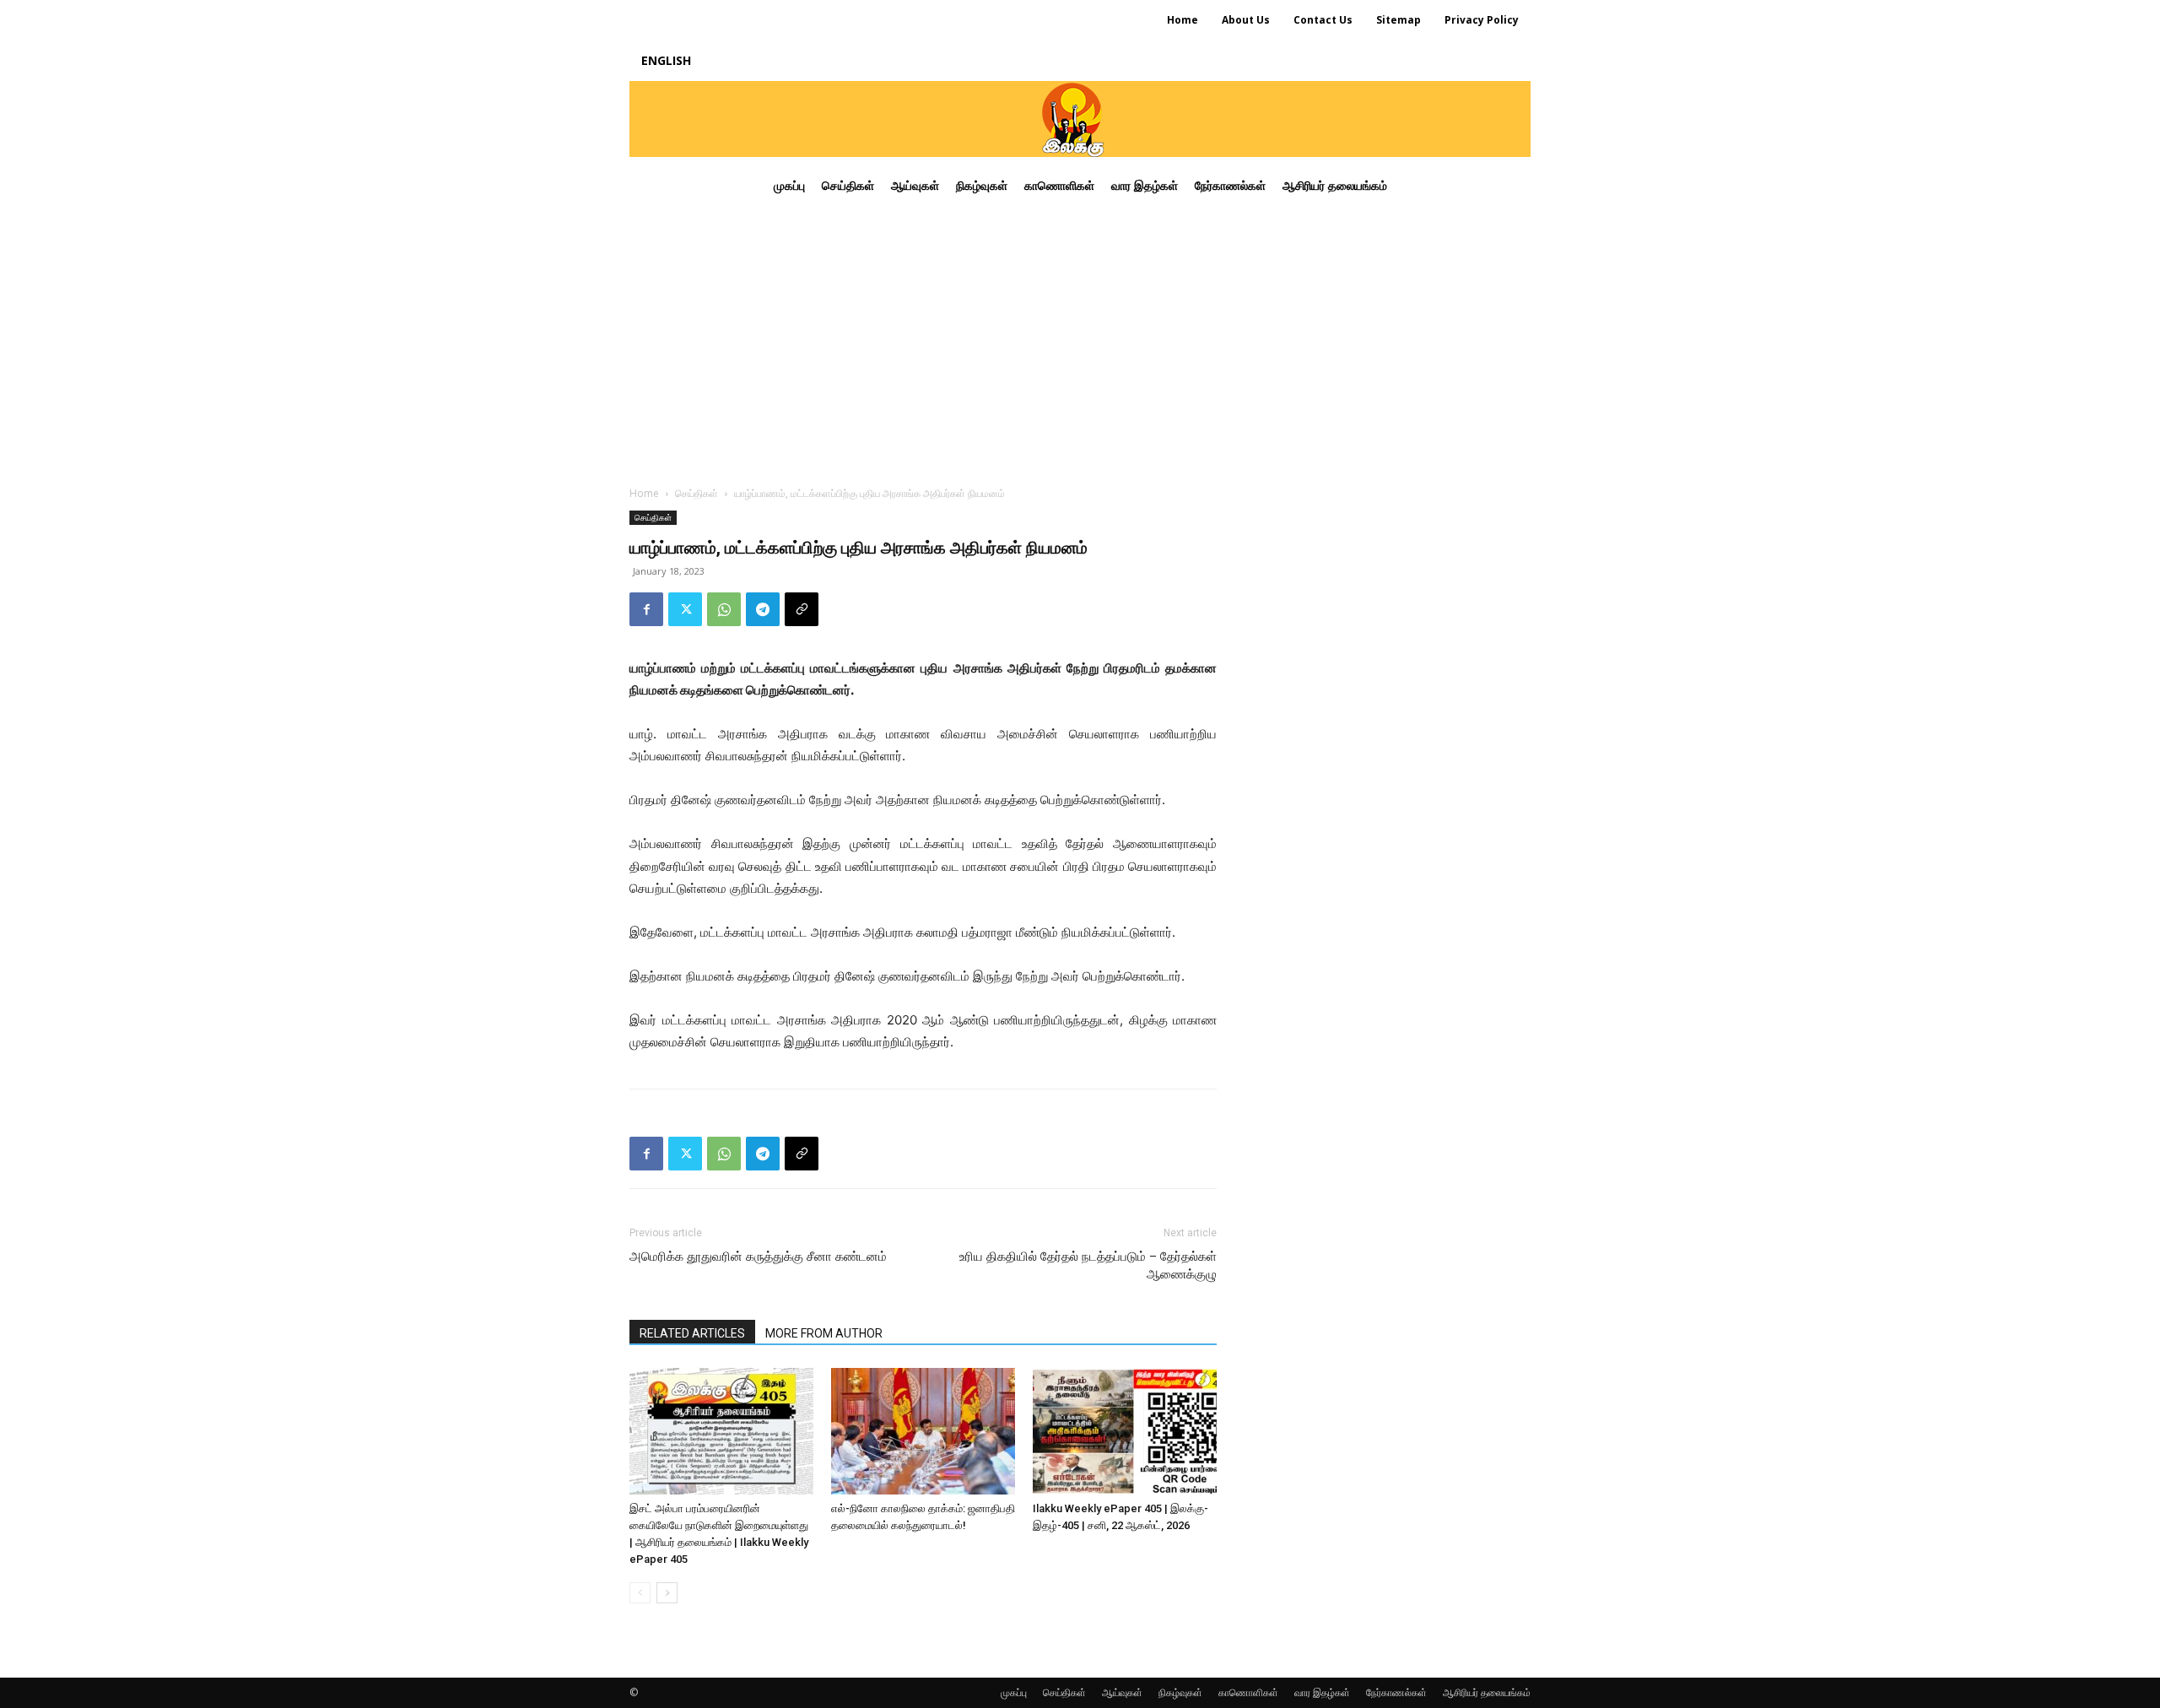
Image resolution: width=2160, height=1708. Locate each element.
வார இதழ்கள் (1322, 1692)
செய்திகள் (697, 493)
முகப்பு (1014, 1692)
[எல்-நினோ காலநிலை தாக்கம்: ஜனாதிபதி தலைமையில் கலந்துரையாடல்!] (923, 1431)
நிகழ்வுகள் (1180, 1692)
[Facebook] (646, 609)
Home (644, 493)
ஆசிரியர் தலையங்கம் (1487, 1692)
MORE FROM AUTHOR (824, 1333)
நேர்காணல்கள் (1396, 1692)
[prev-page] (640, 1593)
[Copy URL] (802, 609)
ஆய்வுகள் (1122, 1692)
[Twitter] (685, 609)
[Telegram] (763, 609)
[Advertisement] (1080, 341)
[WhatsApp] (724, 609)
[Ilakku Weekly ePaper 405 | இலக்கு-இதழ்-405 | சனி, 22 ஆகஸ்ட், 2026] (1125, 1431)
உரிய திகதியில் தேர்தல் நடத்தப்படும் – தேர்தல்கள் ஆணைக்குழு (1088, 1265)
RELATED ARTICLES (692, 1333)
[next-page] (667, 1593)
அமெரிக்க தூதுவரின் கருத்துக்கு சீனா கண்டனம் (758, 1257)
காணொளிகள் (1248, 1692)
